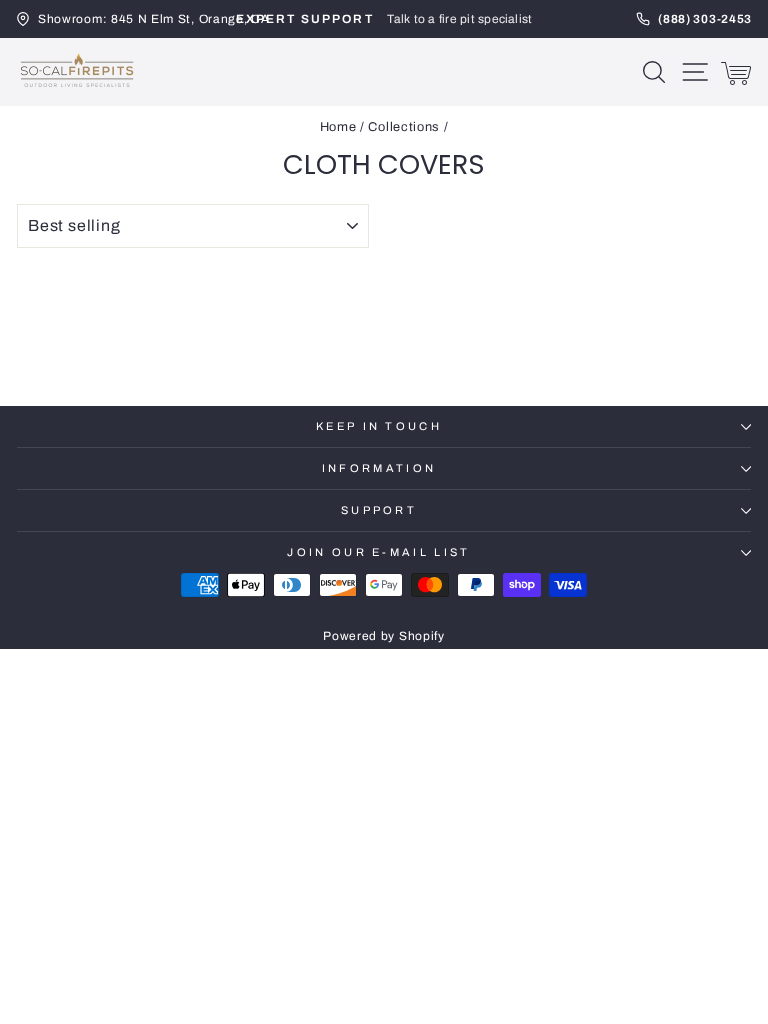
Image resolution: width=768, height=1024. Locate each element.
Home (338, 127)
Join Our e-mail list (378, 552)
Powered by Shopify (383, 636)
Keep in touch (379, 426)
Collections (404, 127)
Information (379, 468)
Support (379, 510)
